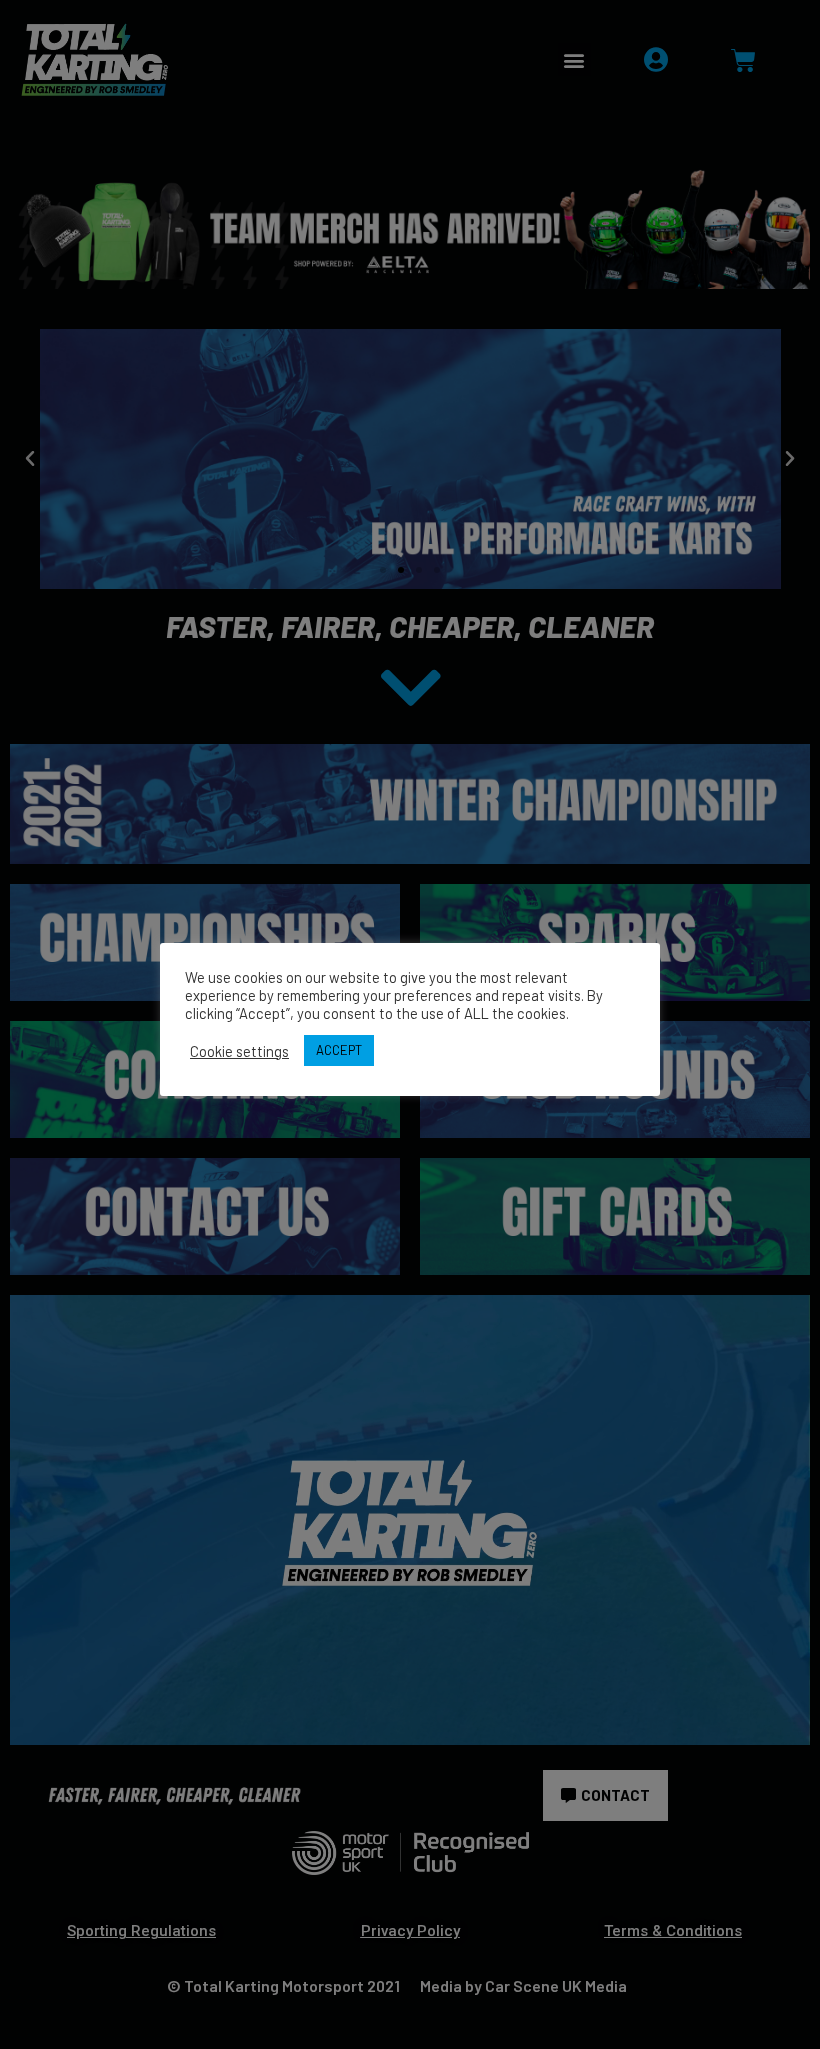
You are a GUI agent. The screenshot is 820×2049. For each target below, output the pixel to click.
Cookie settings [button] (239, 1051)
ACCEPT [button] (339, 1050)
